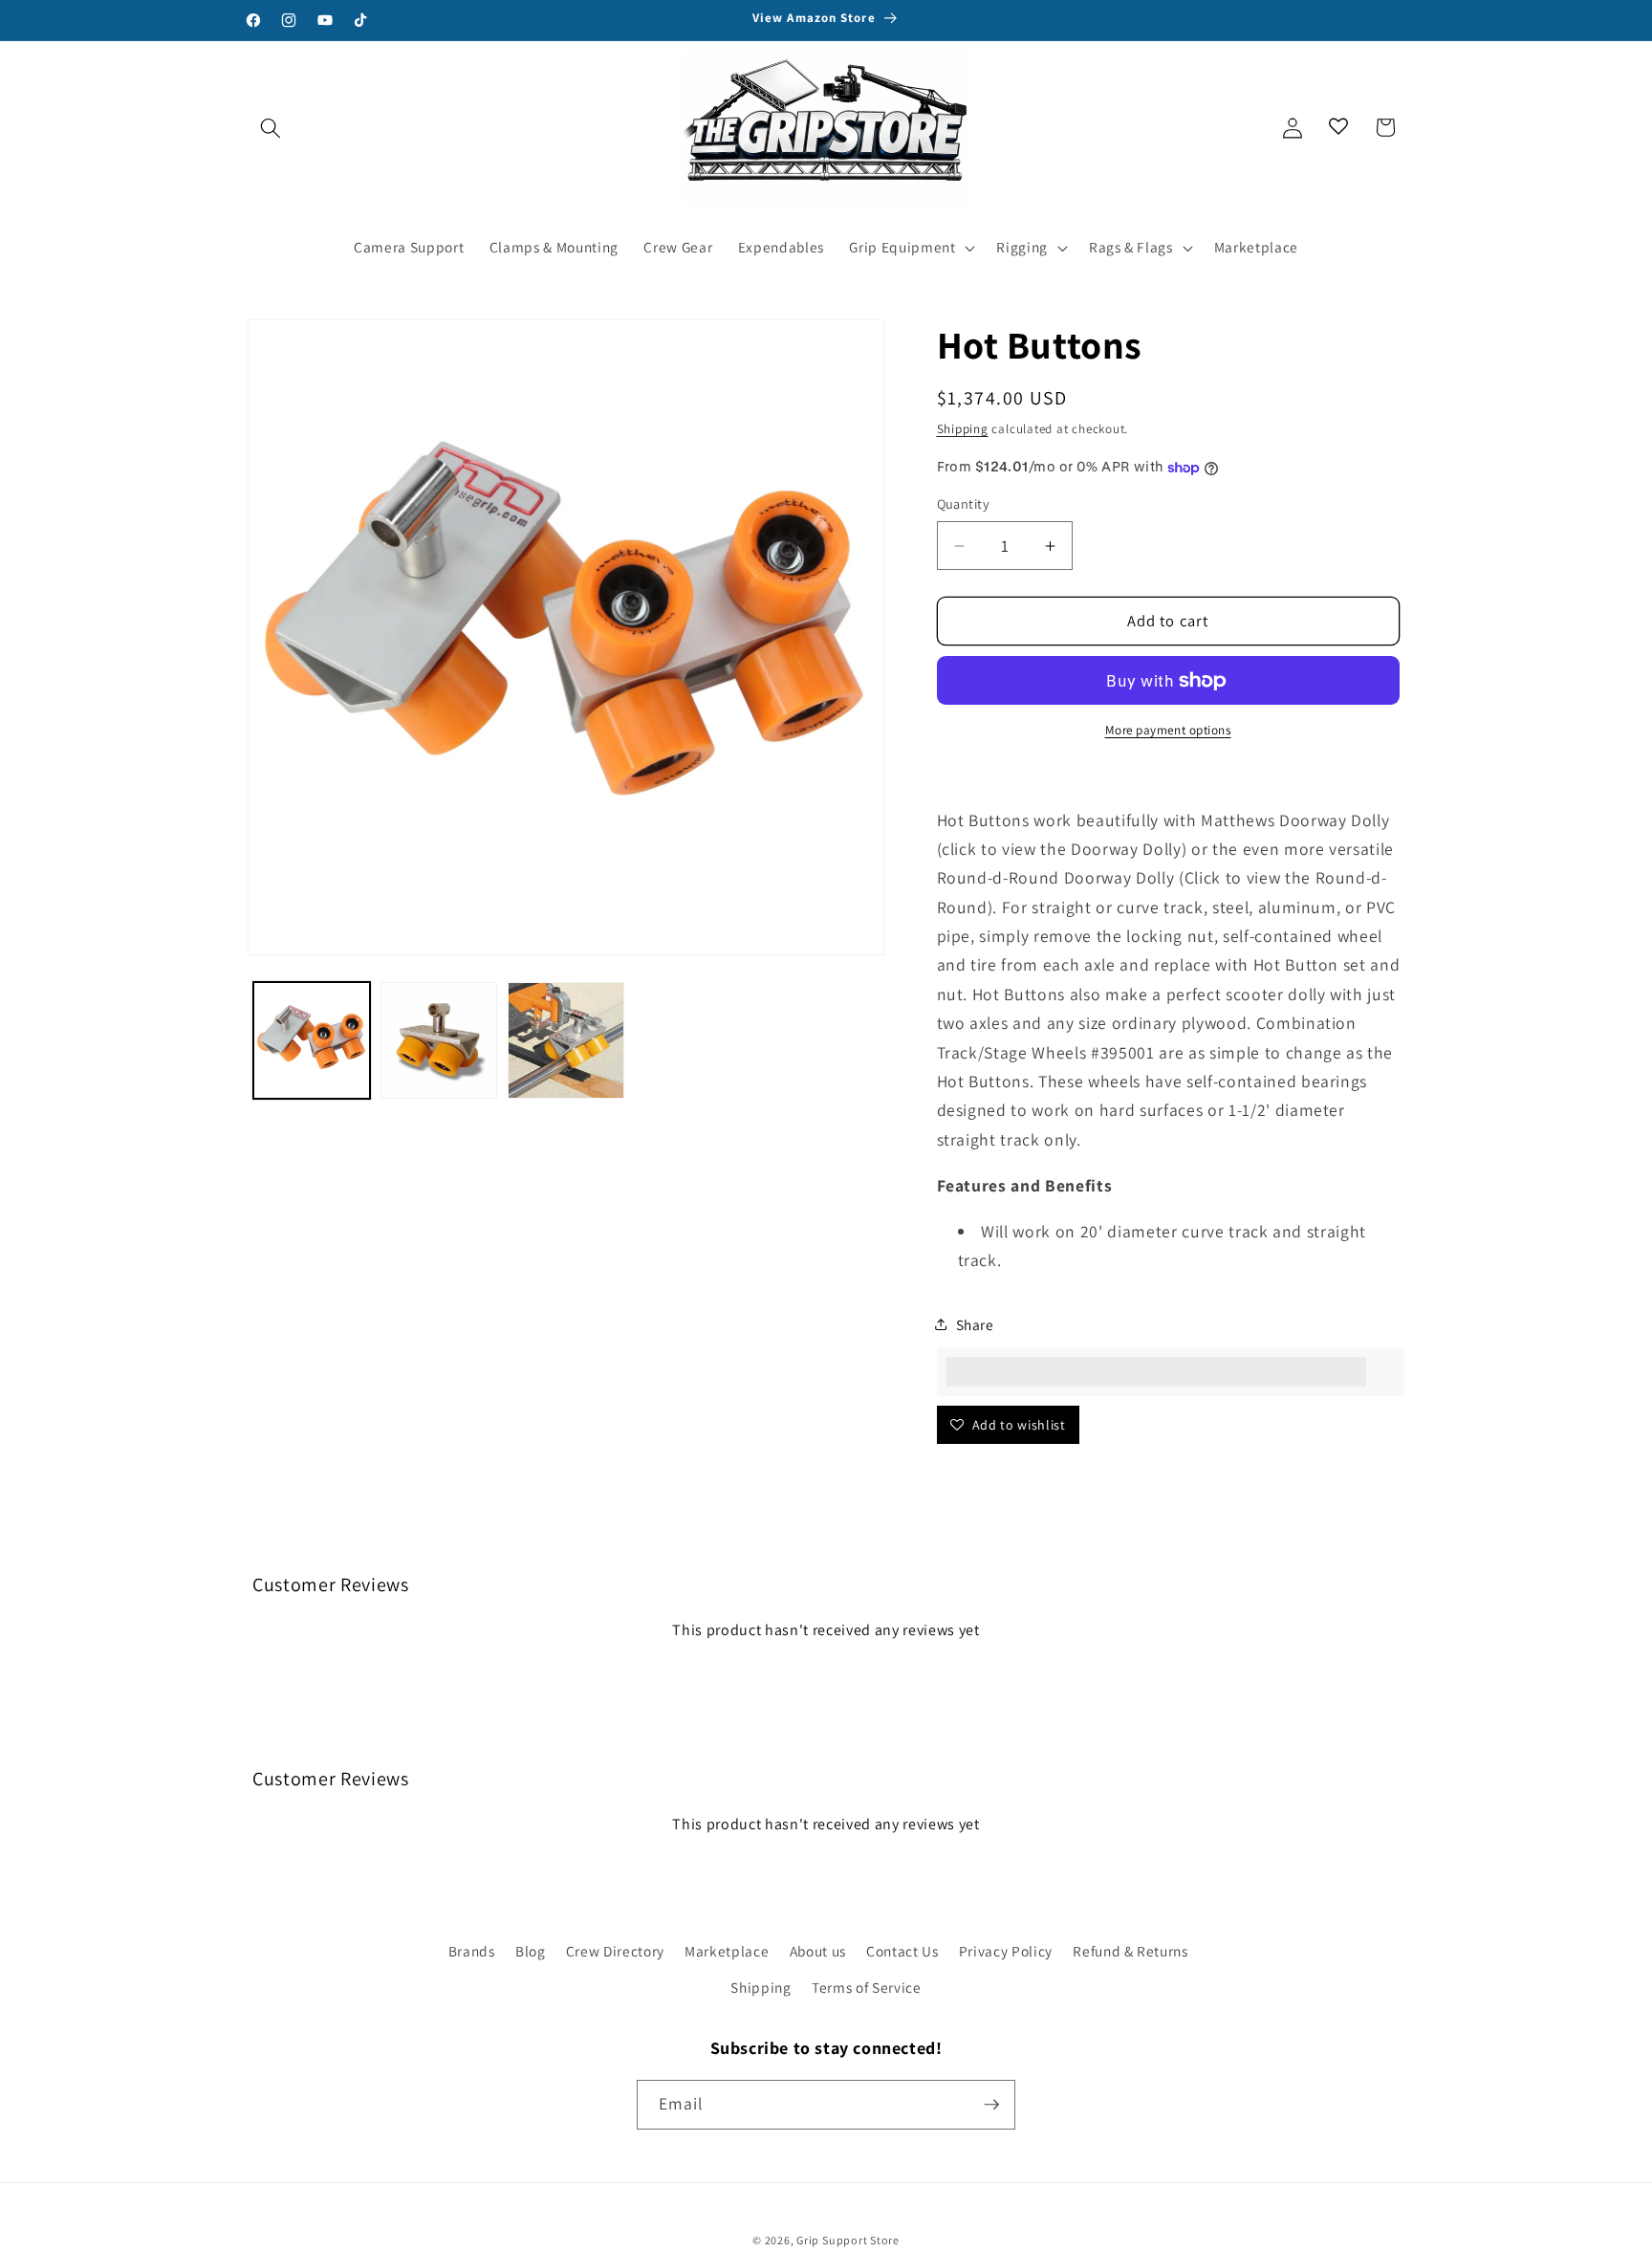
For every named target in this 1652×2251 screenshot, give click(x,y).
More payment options (1168, 730)
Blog (531, 1951)
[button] (271, 127)
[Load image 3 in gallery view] (566, 1040)
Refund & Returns (1130, 1951)
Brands (472, 1951)
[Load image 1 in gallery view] (312, 1040)
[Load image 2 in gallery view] (439, 1040)
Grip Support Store (848, 2240)
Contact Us (902, 1951)
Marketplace (727, 1951)
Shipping (963, 429)
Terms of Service (867, 1987)
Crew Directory (615, 1951)
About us (818, 1951)
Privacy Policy (1006, 1951)
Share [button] (975, 1324)
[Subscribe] (991, 2105)
